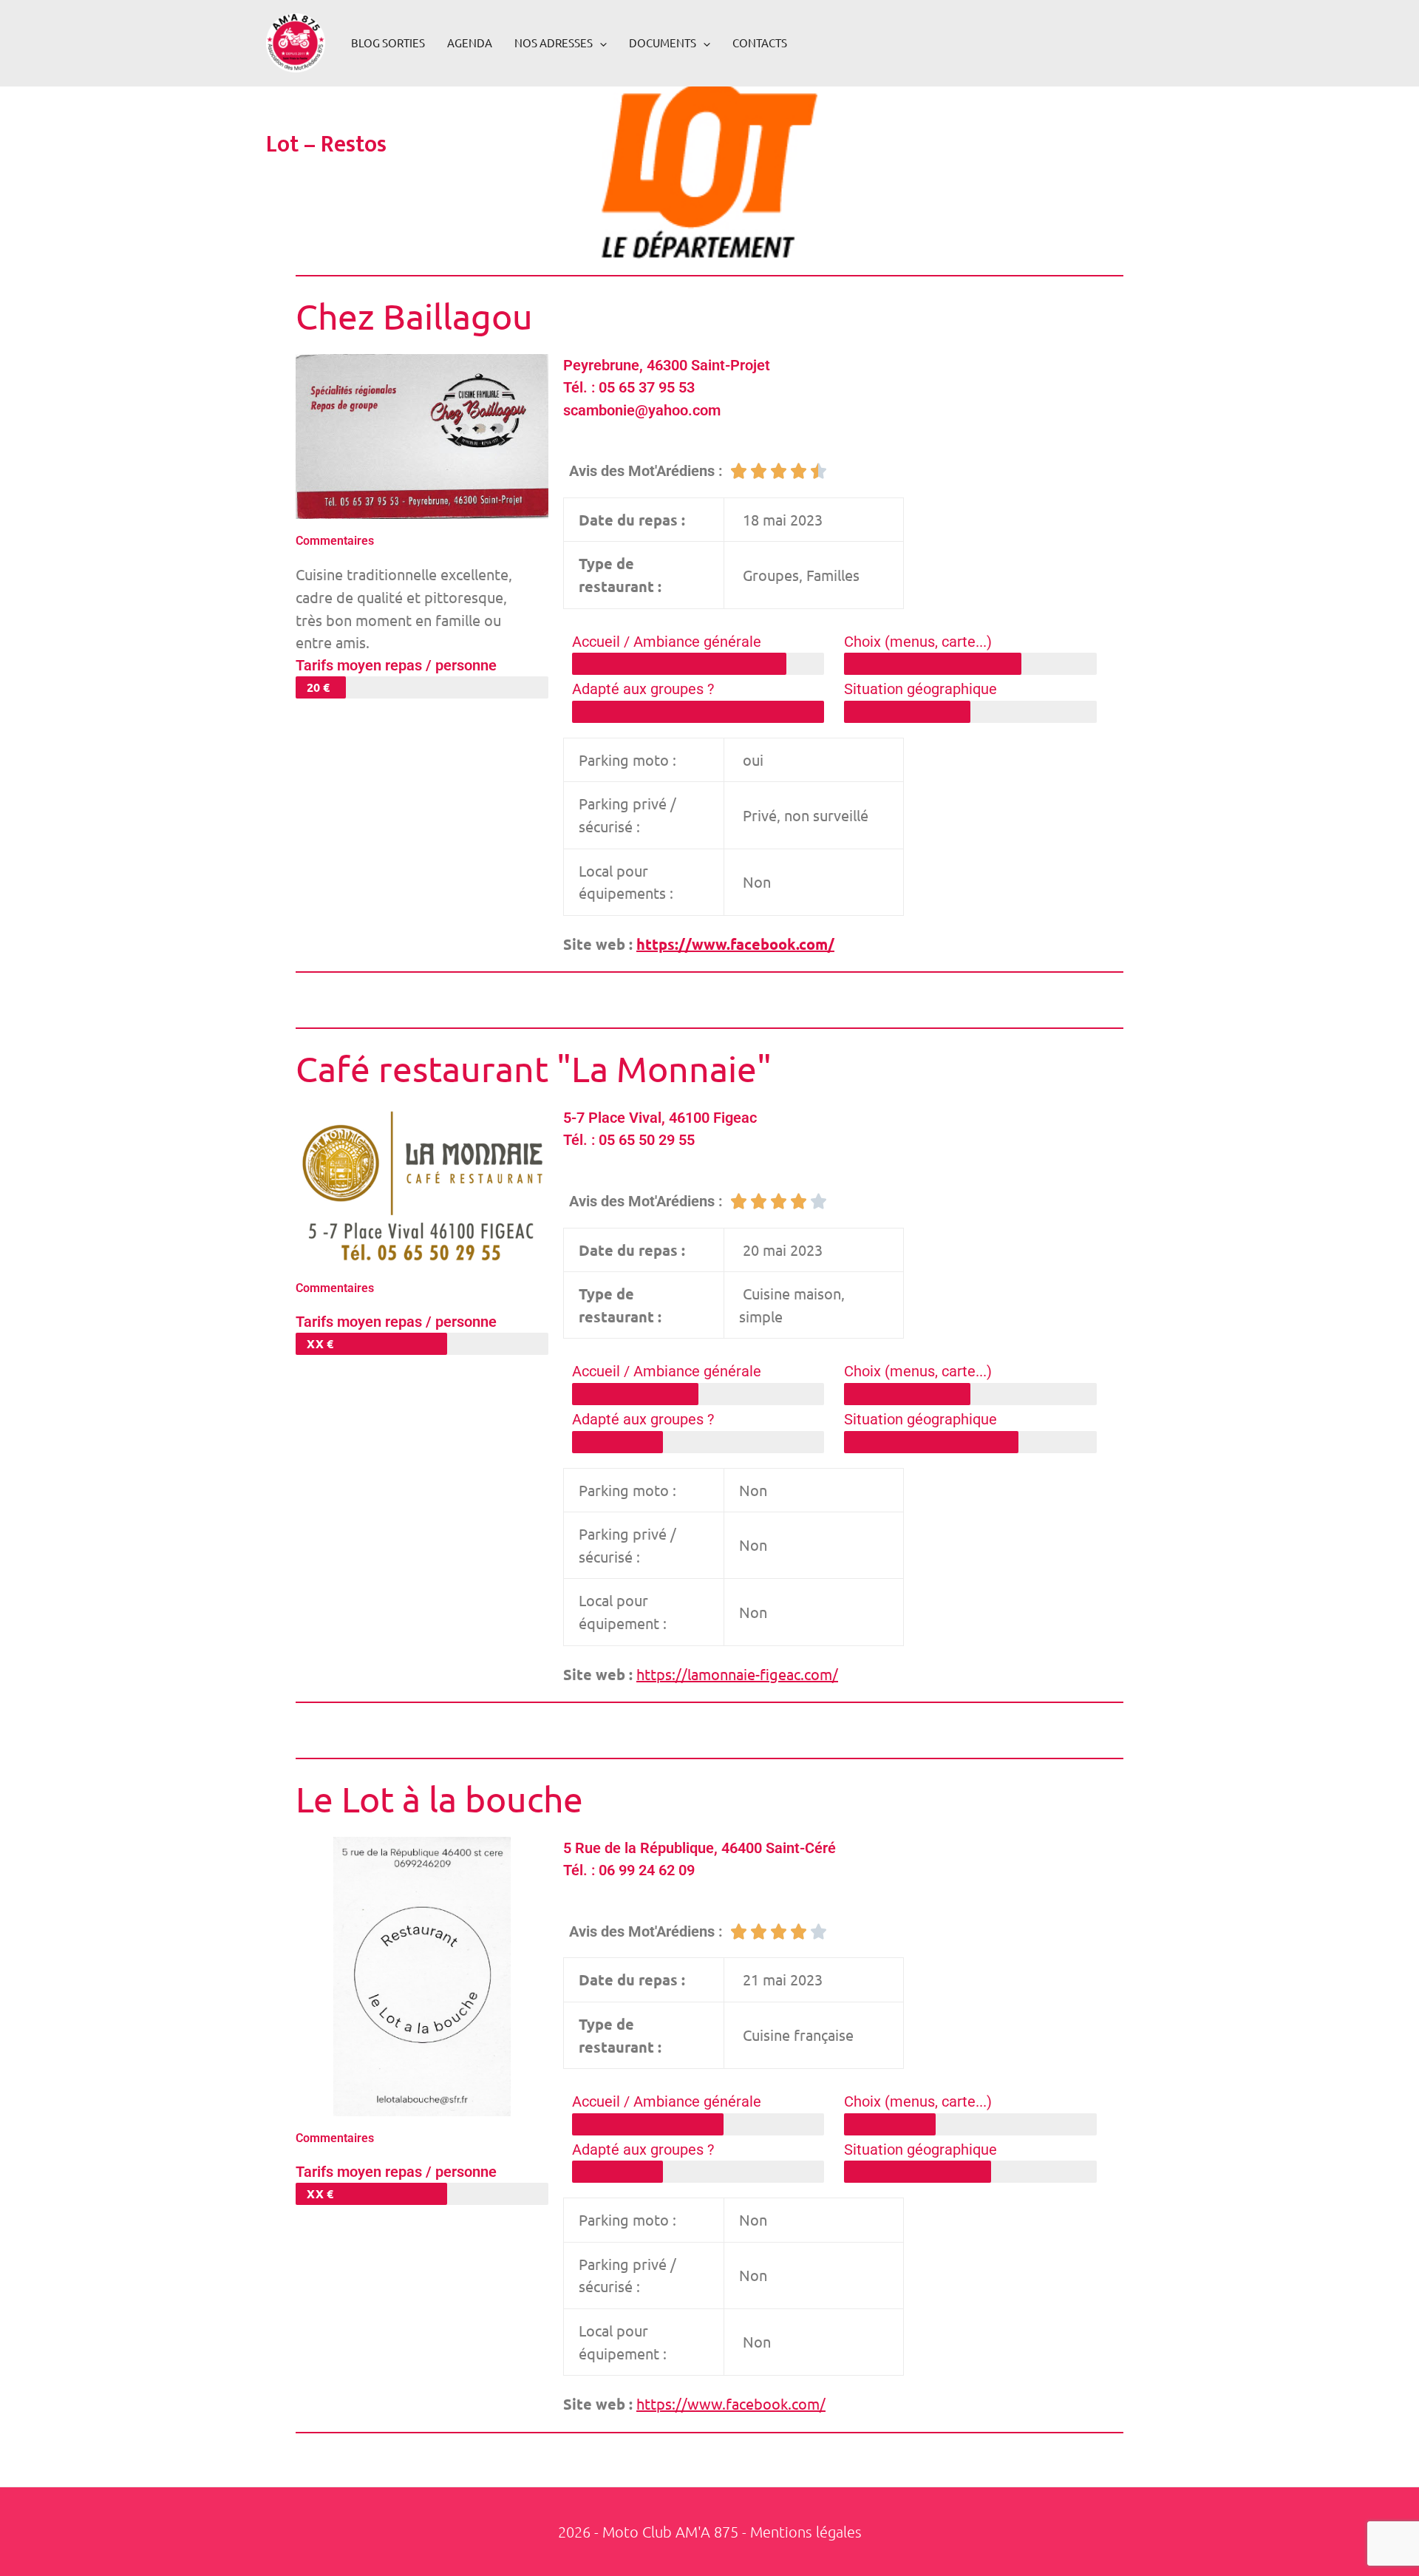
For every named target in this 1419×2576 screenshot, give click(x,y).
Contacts (760, 43)
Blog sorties (388, 43)
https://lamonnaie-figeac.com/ (737, 1674)
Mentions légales (806, 2532)
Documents (663, 43)
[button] (600, 43)
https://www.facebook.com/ (735, 944)
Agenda (470, 43)
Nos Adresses (554, 43)
